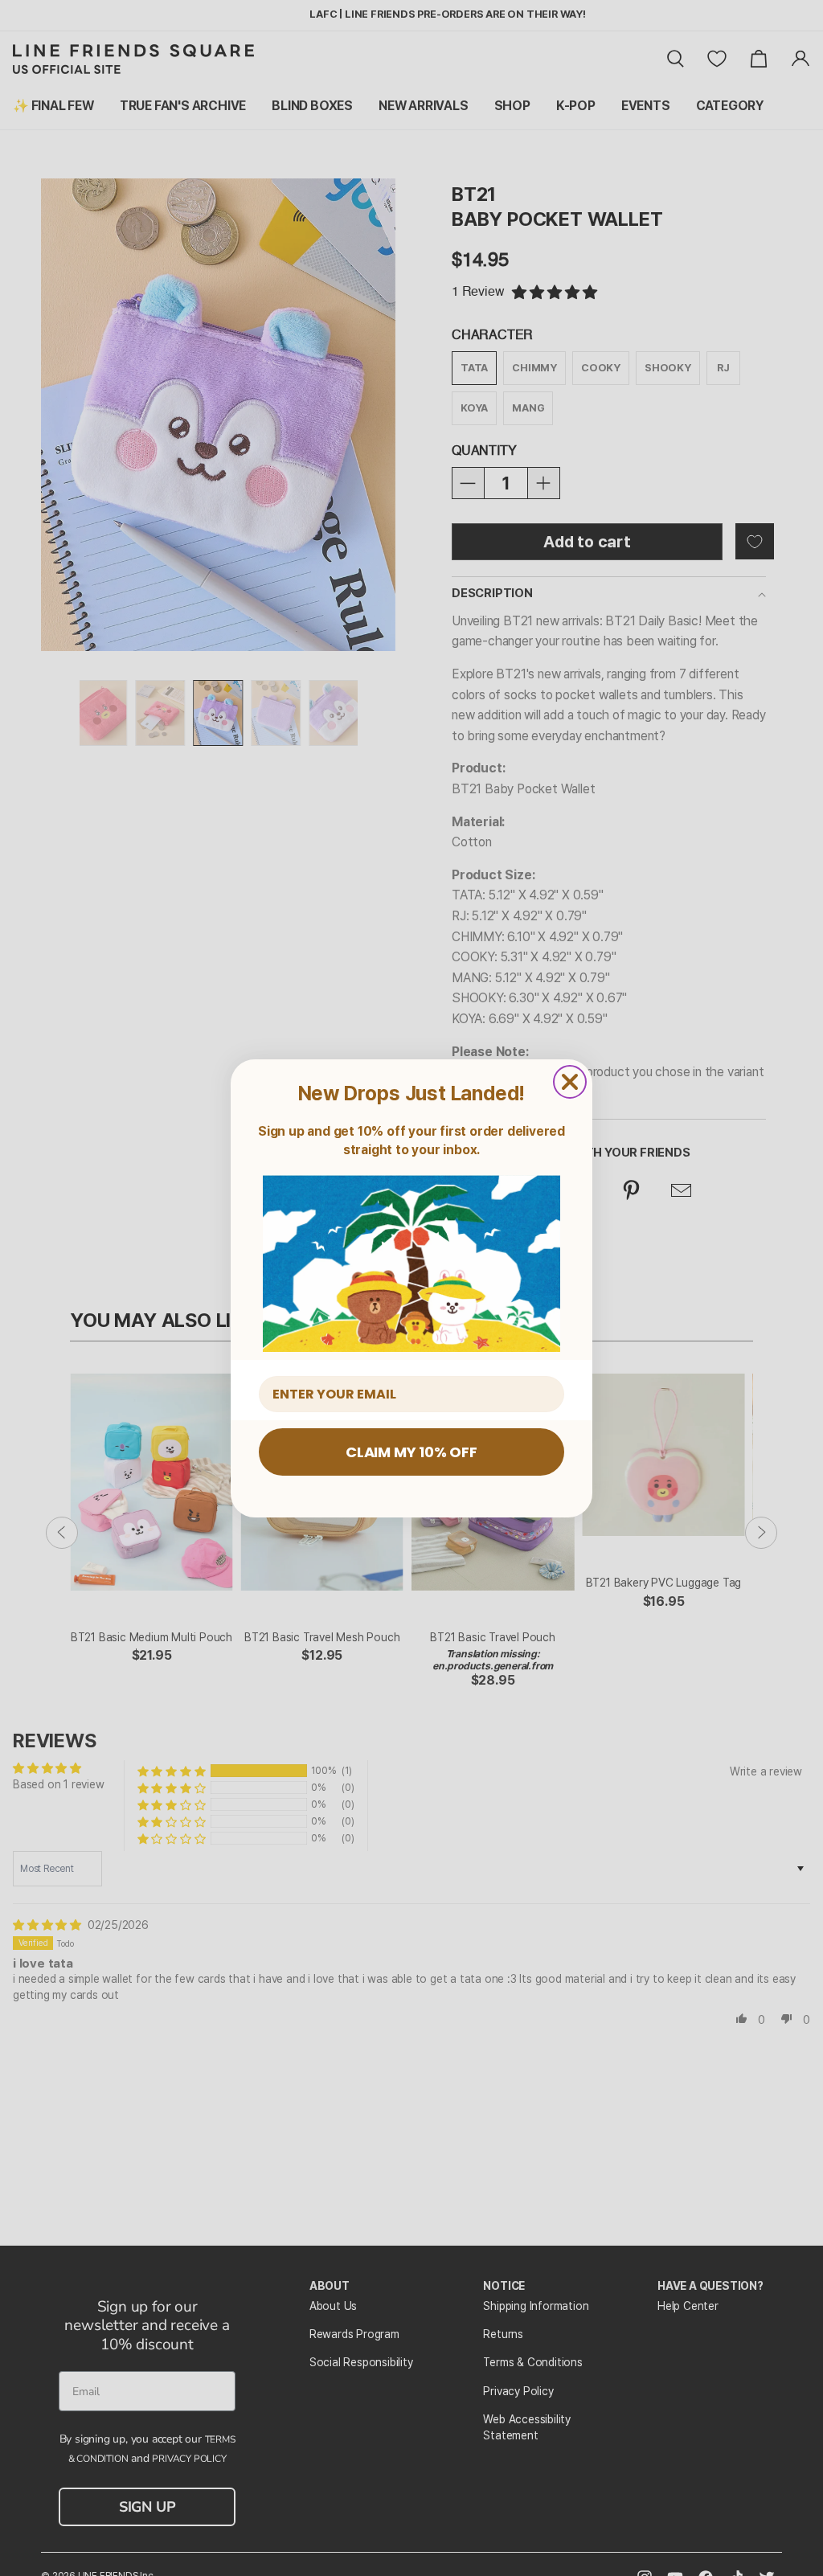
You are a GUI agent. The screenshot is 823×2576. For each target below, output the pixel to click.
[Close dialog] (570, 1082)
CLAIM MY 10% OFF (411, 1452)
